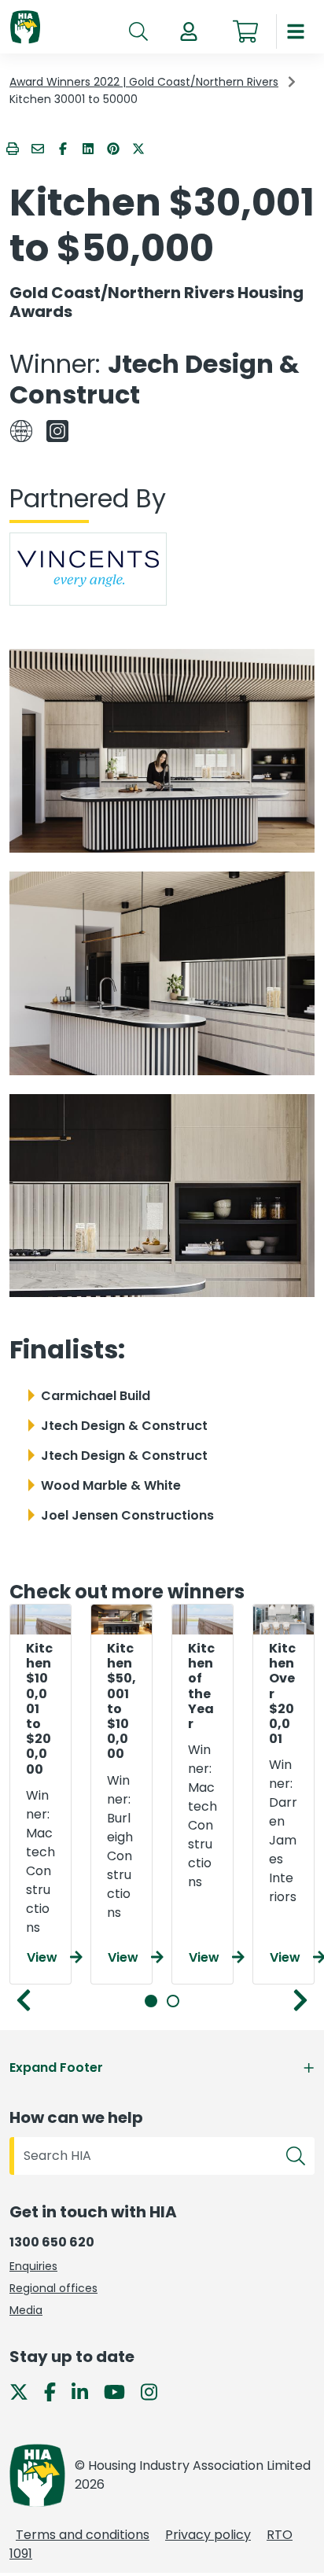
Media (26, 2310)
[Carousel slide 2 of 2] (173, 2001)
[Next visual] (300, 2000)
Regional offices (53, 2288)
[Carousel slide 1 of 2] (151, 2001)
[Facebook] (56, 2392)
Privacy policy (208, 2535)
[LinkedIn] (86, 2392)
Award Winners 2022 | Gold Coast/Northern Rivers (144, 82)
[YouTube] (121, 2392)
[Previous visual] (24, 2000)
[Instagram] (155, 2392)
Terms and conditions (83, 2535)
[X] (25, 2392)
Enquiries (33, 2266)
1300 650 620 (52, 2242)
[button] (189, 31)
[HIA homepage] (25, 28)
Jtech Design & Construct (155, 379)
